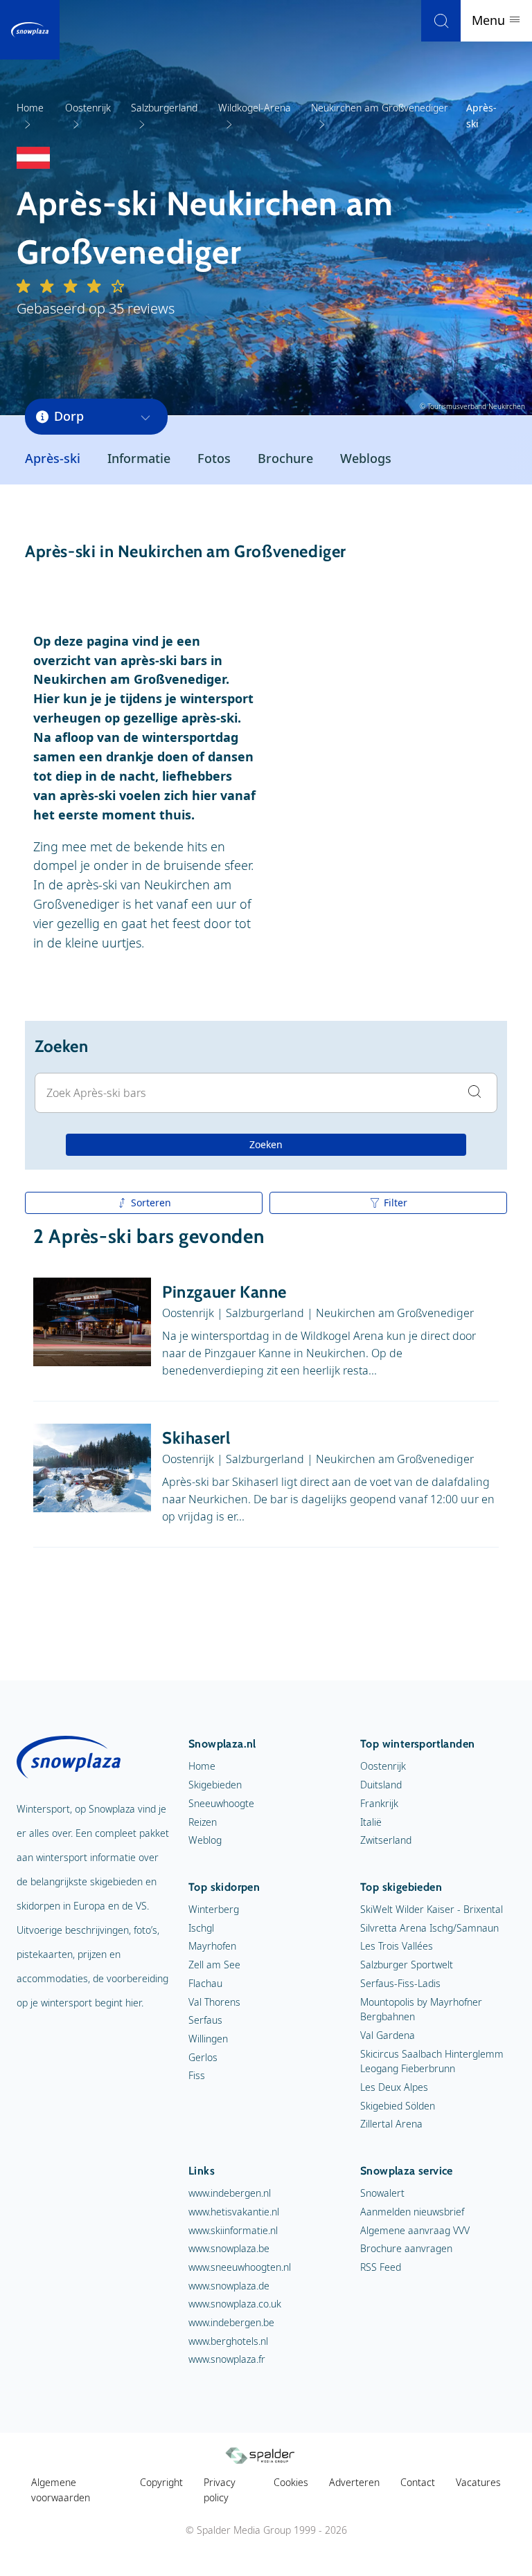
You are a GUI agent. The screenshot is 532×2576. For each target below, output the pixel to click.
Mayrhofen (212, 1946)
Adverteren (354, 2482)
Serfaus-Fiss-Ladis (400, 1983)
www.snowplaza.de (229, 2286)
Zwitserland (386, 1840)
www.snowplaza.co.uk (235, 2304)
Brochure (285, 458)
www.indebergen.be (231, 2322)
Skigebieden (215, 1785)
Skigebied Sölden (398, 2106)
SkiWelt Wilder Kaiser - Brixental (432, 1909)
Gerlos (203, 2057)
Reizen (203, 1822)
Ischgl (201, 1928)
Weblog (205, 1840)
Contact (418, 2482)
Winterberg (214, 1909)
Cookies (291, 2482)
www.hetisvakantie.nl (234, 2212)
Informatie (139, 458)
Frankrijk (379, 1803)
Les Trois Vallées (397, 1946)
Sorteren (151, 1203)
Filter (396, 1203)
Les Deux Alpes (394, 2087)
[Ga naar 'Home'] (30, 30)
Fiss (197, 2075)
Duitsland (381, 1785)
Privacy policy (220, 2490)
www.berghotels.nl (228, 2341)
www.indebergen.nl (230, 2193)
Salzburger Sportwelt (407, 1965)
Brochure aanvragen (406, 2248)
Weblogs (366, 458)
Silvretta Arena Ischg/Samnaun (429, 1928)
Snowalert (382, 2193)
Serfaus (205, 2020)
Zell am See (214, 1965)
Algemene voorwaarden (61, 2490)
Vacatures (478, 2482)
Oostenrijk (383, 1766)
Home (202, 1766)
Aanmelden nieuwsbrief (412, 2212)
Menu (490, 20)
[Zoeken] (441, 21)
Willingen (208, 2039)
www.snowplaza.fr (227, 2359)
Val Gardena (388, 2035)
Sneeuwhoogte (221, 1803)
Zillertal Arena (391, 2124)
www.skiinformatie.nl (233, 2230)
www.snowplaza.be (229, 2248)
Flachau (205, 1983)
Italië (371, 1822)
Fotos (214, 458)
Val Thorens (214, 2002)
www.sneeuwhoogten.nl (240, 2267)
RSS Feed (381, 2267)
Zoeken (266, 1144)
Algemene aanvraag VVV (415, 2230)
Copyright (161, 2482)
